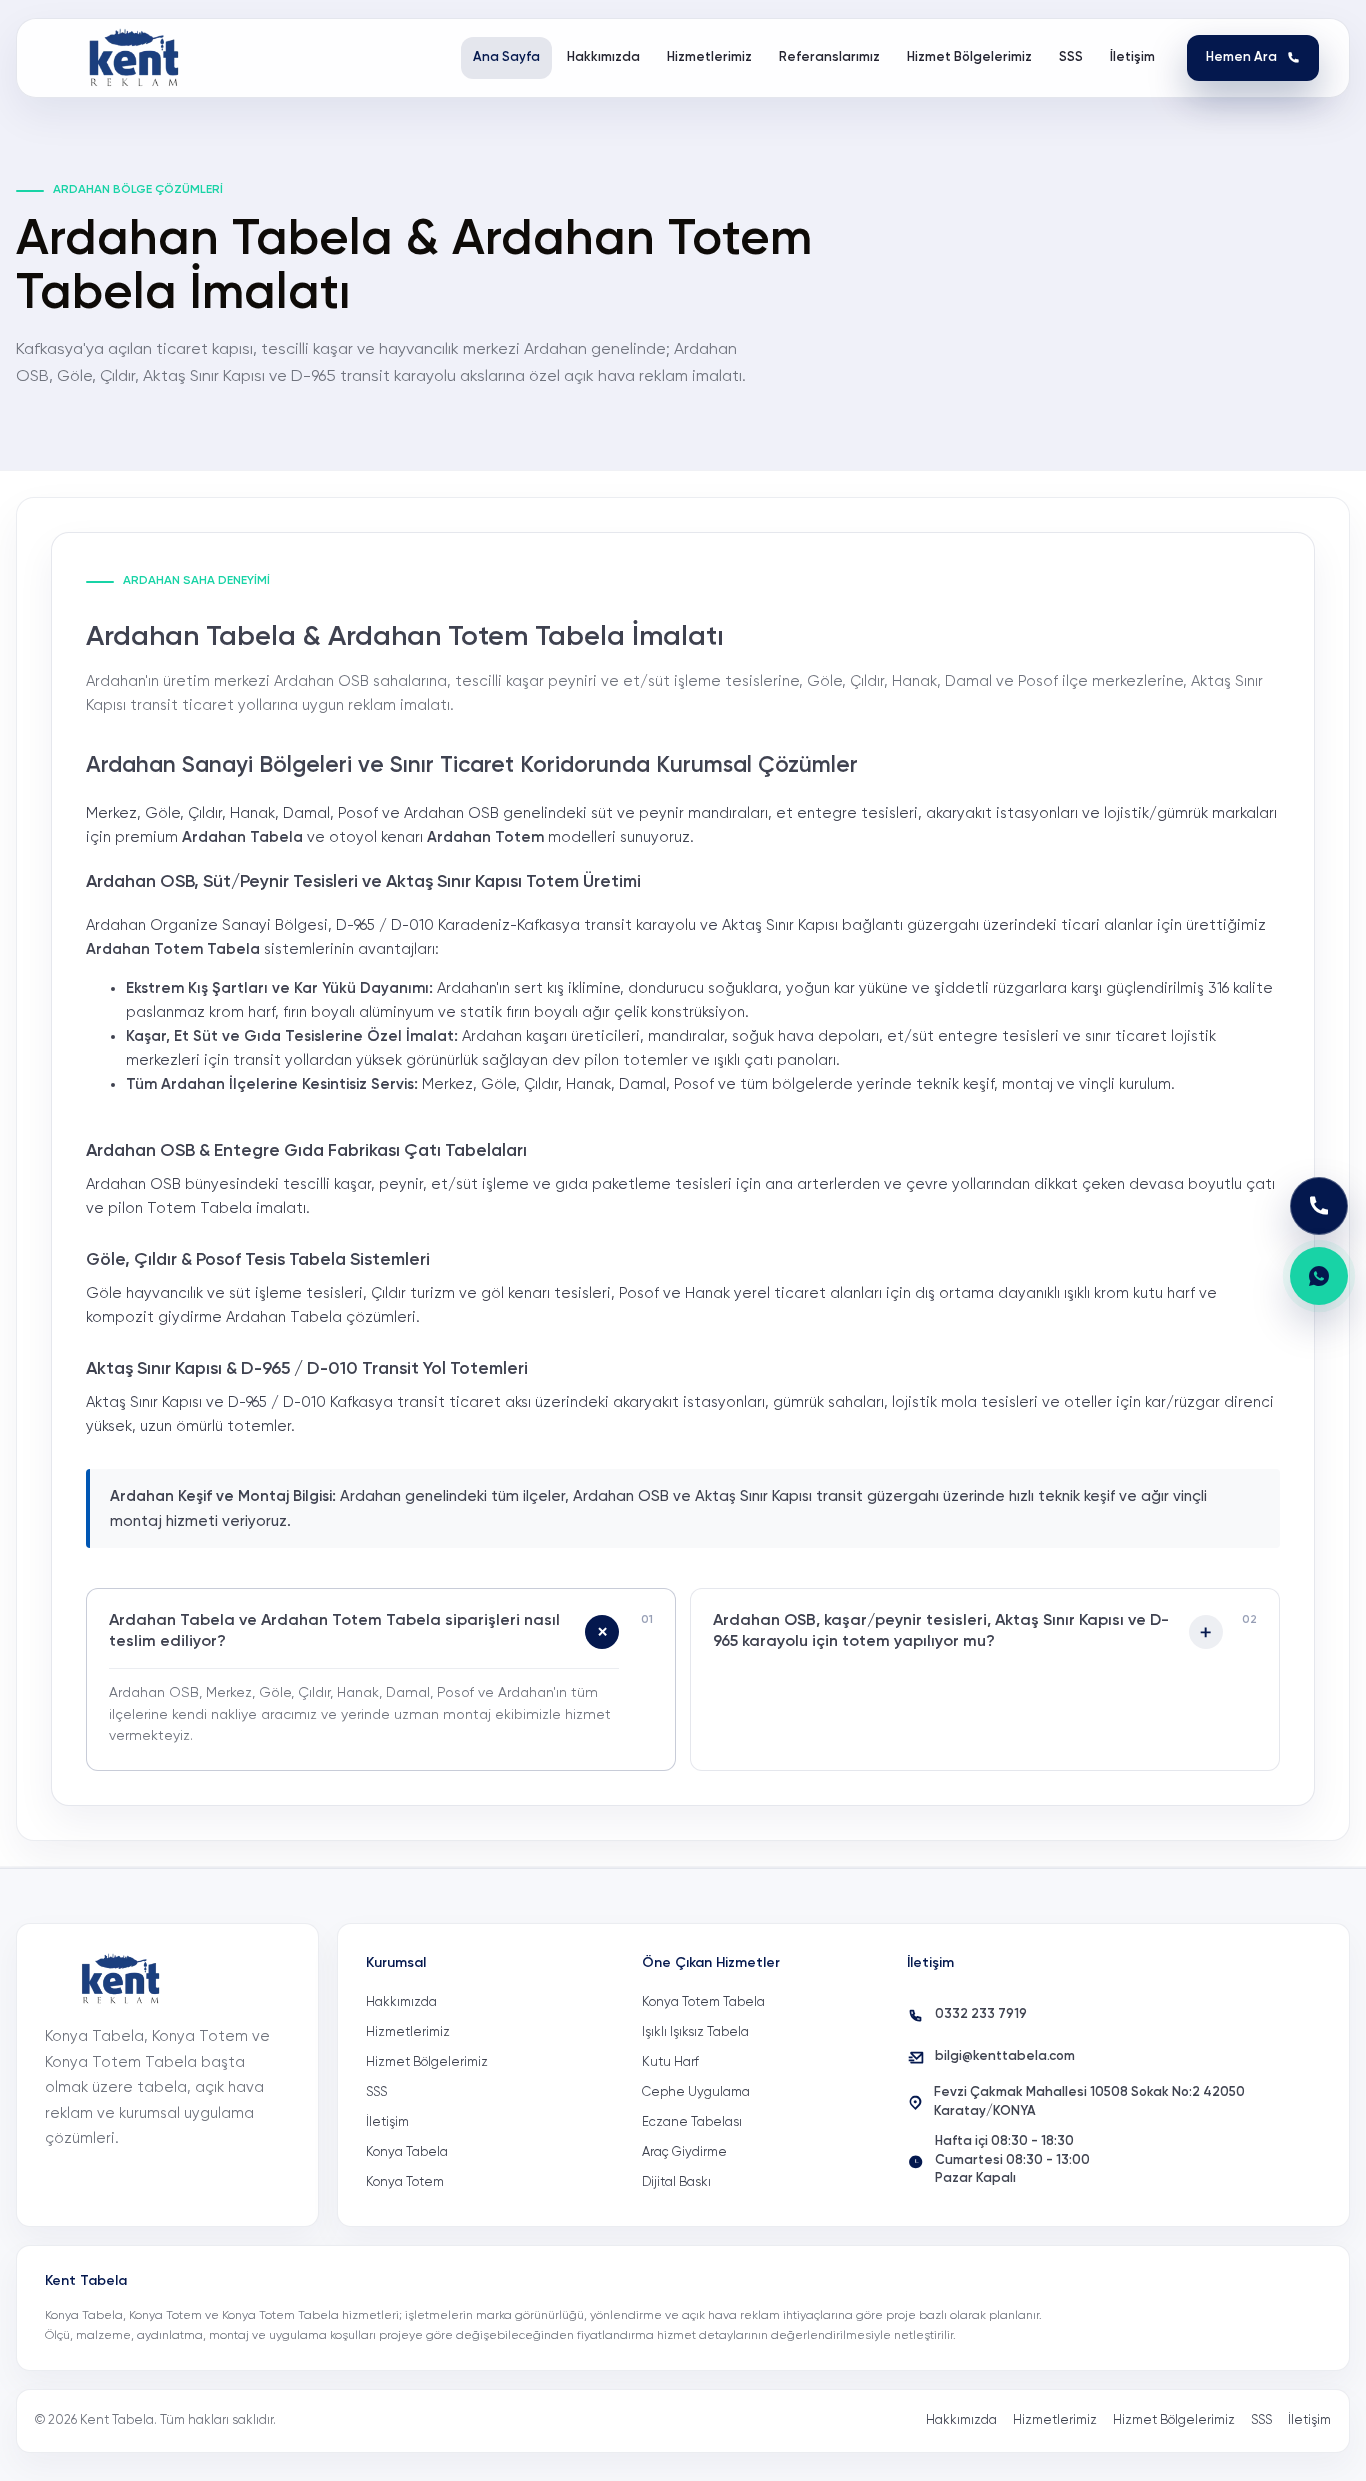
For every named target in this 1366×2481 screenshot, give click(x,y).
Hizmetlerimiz (408, 2032)
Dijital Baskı (676, 2182)
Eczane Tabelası (692, 2122)
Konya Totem (405, 2182)
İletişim (387, 2122)
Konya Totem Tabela (703, 2002)
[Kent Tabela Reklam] (140, 58)
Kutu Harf (670, 2062)
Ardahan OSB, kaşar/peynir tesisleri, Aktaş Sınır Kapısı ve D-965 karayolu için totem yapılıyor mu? (941, 1632)
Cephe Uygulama (696, 2092)
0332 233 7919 (981, 2014)
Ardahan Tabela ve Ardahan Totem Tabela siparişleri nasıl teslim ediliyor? (334, 1632)
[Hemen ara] (1319, 1206)
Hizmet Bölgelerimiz (427, 2062)
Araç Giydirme (684, 2152)
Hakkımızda (401, 2002)
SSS (376, 2092)
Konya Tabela (407, 2152)
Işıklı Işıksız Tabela (695, 2032)
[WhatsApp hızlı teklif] (1319, 1276)
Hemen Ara (1241, 57)
